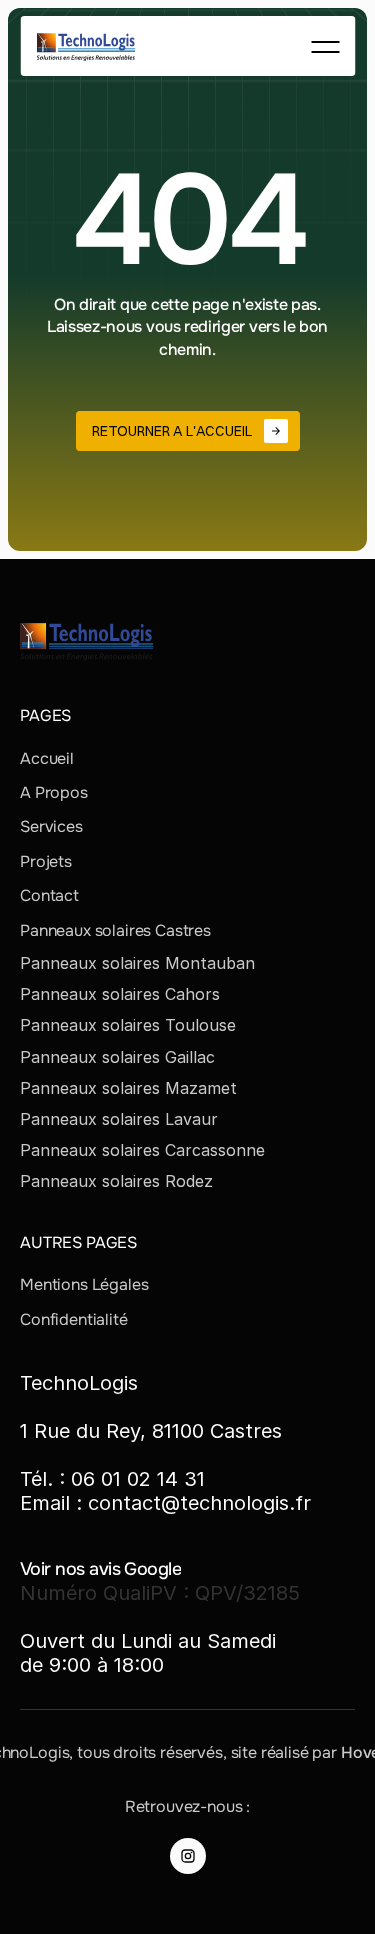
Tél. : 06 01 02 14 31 (112, 1479)
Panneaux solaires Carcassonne (142, 1150)
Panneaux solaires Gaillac (117, 1057)
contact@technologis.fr (199, 1503)
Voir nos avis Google (100, 1569)
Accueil (47, 758)
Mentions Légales (84, 1284)
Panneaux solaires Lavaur (119, 1119)
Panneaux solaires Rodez (116, 1181)
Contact (49, 895)
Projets (46, 861)
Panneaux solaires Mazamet (128, 1088)
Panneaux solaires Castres (115, 930)
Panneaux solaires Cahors (120, 994)
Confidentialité (74, 1319)
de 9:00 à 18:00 (92, 1665)
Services (51, 826)
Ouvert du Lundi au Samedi (148, 1641)
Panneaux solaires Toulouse (128, 1025)
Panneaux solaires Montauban (137, 963)
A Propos (54, 792)
